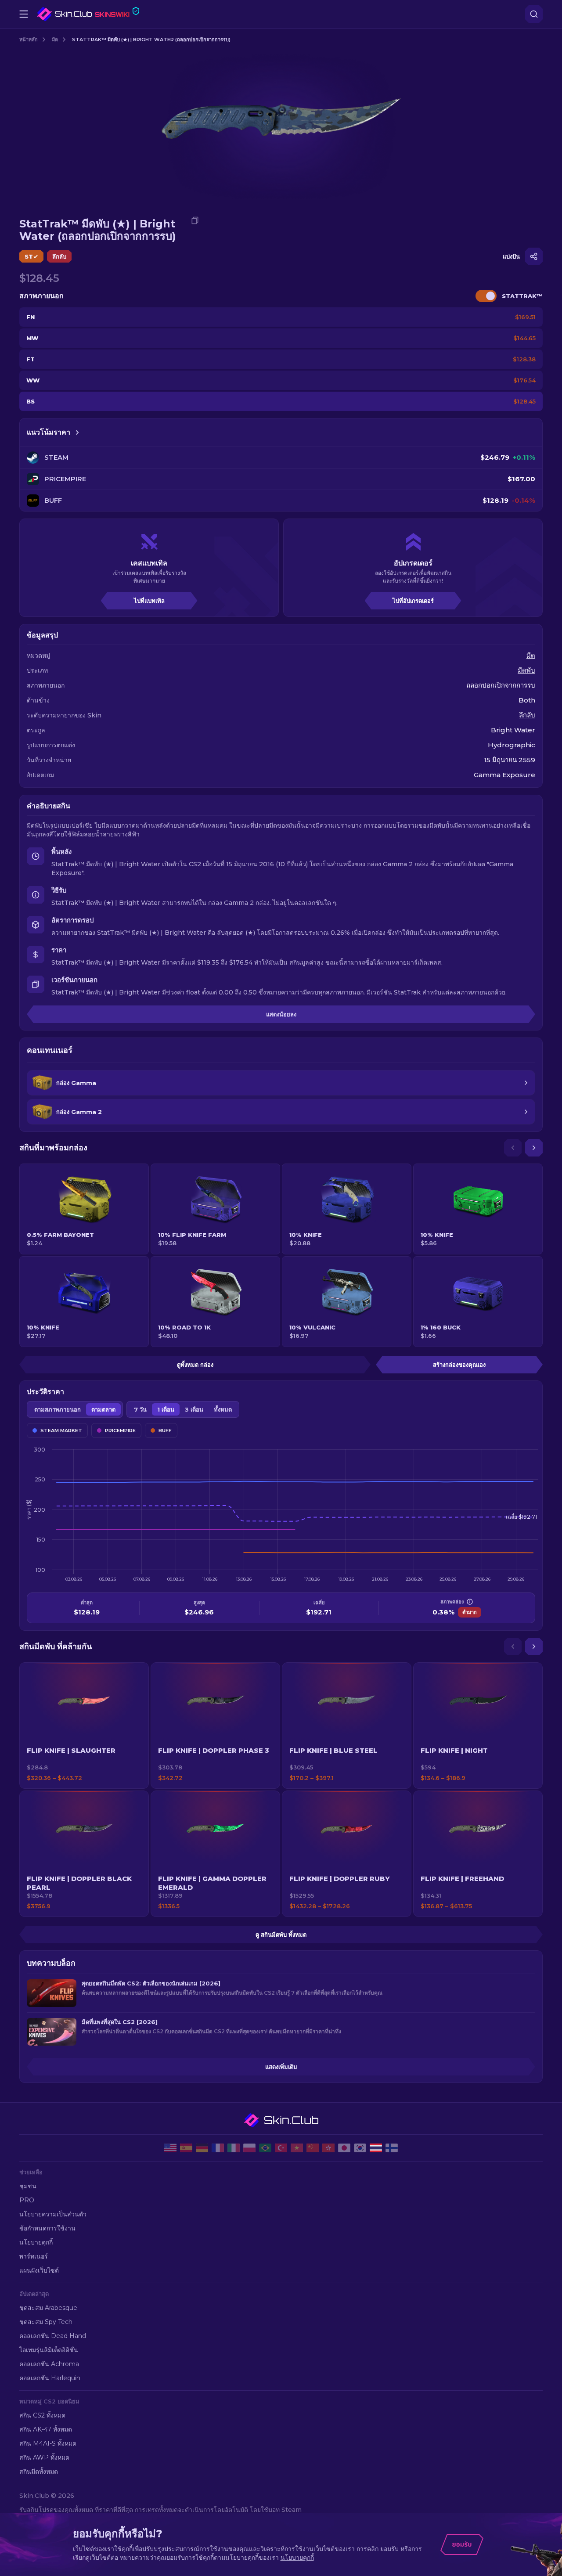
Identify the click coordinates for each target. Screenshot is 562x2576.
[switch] (486, 296)
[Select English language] (170, 2148)
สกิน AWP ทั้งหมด (44, 2457)
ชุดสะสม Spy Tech (46, 2322)
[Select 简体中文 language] (313, 2148)
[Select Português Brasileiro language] (265, 2148)
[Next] (534, 1148)
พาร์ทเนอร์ (34, 2256)
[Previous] (513, 1148)
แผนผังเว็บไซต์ (39, 2270)
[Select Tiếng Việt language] (297, 2148)
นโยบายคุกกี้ (36, 2242)
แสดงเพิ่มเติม (281, 2067)
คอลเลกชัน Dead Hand (53, 2336)
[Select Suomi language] (392, 2148)
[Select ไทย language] (376, 2148)
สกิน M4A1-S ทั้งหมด (48, 2443)
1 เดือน (166, 1409)
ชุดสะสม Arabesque (48, 2308)
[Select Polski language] (249, 2148)
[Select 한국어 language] (360, 2148)
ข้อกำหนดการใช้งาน (47, 2228)
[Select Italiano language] (234, 2148)
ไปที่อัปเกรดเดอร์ (413, 601)
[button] (84, 1726)
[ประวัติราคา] (77, 432)
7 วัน (140, 1409)
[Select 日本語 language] (344, 2148)
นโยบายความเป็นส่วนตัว (53, 2214)
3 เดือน (194, 1409)
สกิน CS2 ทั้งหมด (42, 2415)
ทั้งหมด (223, 1409)
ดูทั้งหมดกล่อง (195, 1365)
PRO (27, 2200)
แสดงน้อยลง (281, 1014)
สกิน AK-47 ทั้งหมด (46, 2429)
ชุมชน (28, 2186)
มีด (55, 40)
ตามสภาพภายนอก (58, 1409)
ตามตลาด (103, 1409)
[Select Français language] (218, 2148)
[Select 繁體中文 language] (328, 2148)
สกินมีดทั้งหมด (39, 2472)
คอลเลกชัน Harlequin (50, 2378)
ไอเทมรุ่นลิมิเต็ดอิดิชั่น (49, 2350)
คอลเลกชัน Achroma (49, 2364)
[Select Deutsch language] (202, 2148)
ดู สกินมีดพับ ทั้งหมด (281, 1935)
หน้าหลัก (29, 40)
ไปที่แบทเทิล (149, 601)
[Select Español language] (186, 2148)
